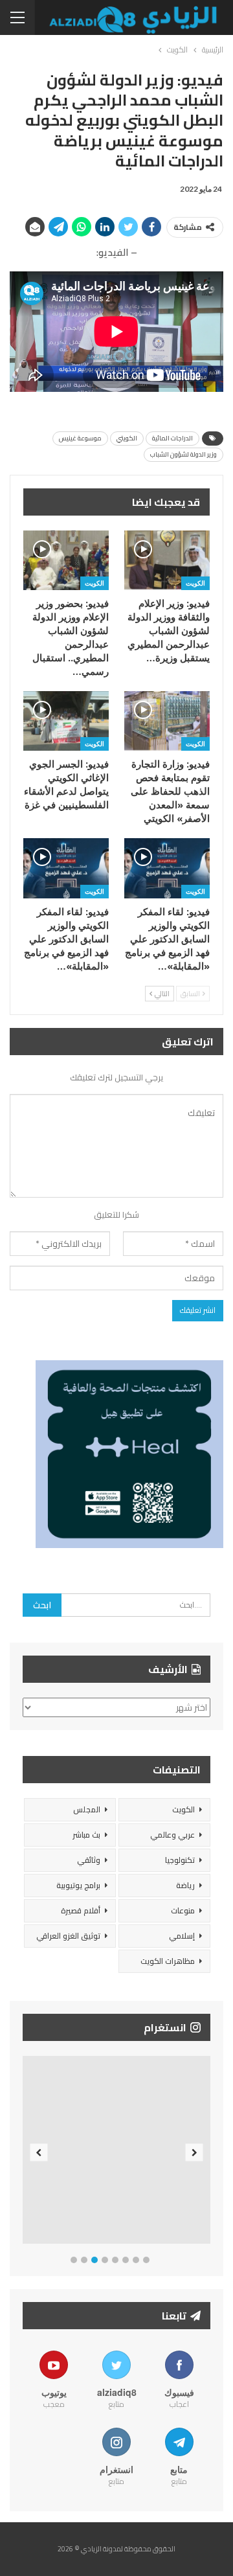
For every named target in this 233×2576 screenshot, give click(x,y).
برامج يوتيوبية (78, 1885)
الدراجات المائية (172, 438)
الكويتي (127, 438)
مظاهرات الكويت (168, 1961)
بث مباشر (86, 1835)
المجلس (87, 1809)
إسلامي (182, 1936)
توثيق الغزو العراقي (68, 1936)
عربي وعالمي (172, 1835)
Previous (39, 2153)
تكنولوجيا (180, 1860)
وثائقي (89, 1860)
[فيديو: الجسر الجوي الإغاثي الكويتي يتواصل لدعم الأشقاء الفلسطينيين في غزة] (66, 721)
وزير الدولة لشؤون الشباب (183, 454)
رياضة (185, 1885)
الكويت (195, 583)
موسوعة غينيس (80, 438)
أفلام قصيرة (81, 1910)
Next (194, 2153)
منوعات (183, 1910)
